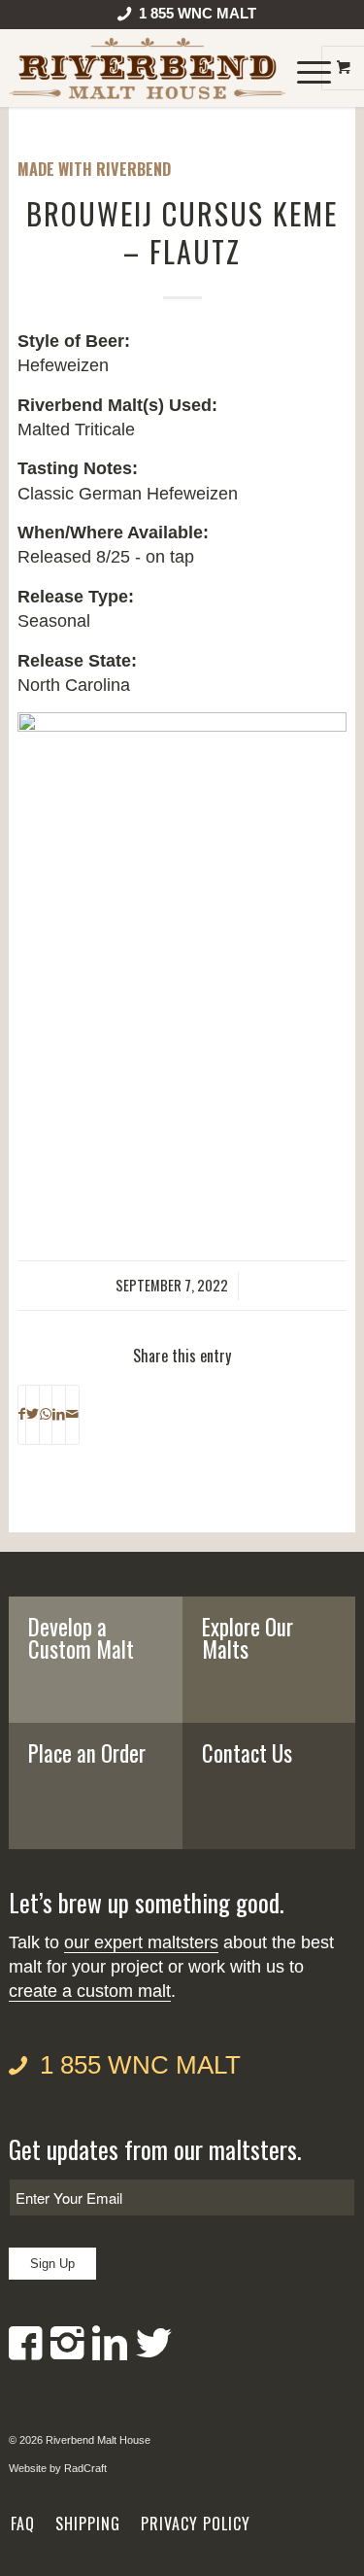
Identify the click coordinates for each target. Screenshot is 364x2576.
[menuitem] (187, 17)
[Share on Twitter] (33, 1415)
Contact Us (247, 1753)
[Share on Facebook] (22, 1415)
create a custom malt (90, 1991)
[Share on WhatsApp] (46, 1415)
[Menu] (304, 68)
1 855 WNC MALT (140, 2065)
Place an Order (87, 1753)
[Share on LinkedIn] (59, 1415)
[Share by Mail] (72, 1415)
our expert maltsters (141, 1942)
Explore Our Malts (248, 1638)
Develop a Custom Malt (81, 1638)
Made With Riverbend (94, 169)
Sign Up (52, 2264)
